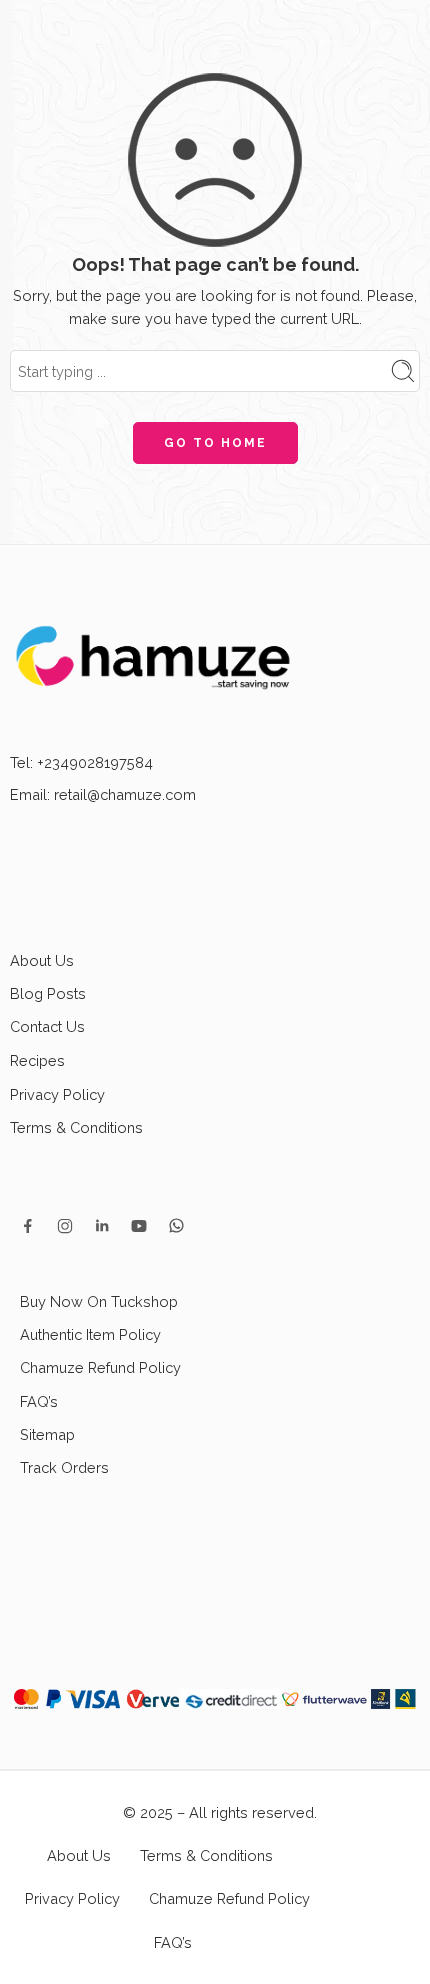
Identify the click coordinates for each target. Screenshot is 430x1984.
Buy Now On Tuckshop (99, 1301)
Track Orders (64, 1467)
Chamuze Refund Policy (100, 1367)
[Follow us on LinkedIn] (102, 1226)
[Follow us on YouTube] (139, 1226)
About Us (42, 960)
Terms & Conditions (76, 1127)
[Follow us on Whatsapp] (176, 1225)
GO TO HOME (215, 443)
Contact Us (47, 1026)
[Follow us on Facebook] (28, 1226)
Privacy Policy (57, 1094)
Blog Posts (48, 993)
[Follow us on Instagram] (65, 1226)
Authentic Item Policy (90, 1334)
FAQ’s (39, 1401)
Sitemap (47, 1434)
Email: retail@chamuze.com (103, 794)
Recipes (37, 1060)
